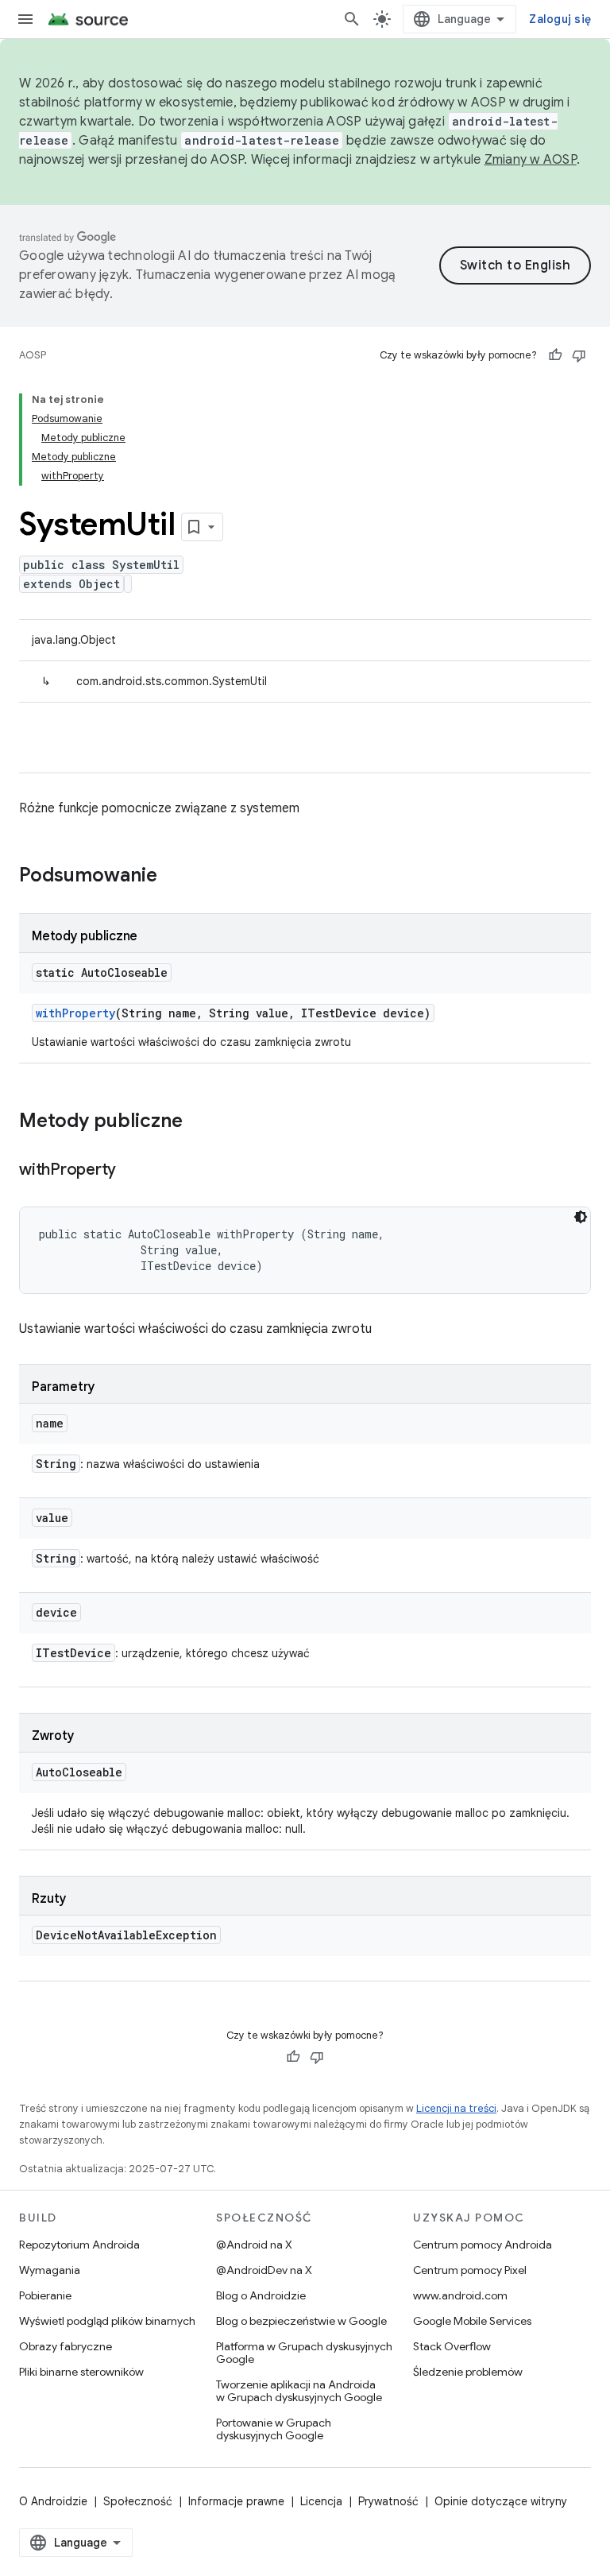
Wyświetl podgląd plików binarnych (107, 2321)
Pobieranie (45, 2295)
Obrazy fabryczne (66, 2346)
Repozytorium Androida (79, 2245)
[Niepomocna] (579, 355)
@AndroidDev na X (264, 2270)
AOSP (33, 355)
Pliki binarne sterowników (81, 2372)
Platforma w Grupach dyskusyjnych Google (304, 2353)
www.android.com (460, 2295)
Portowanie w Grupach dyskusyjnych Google (274, 2429)
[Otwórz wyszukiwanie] (352, 19)
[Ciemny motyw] (581, 1217)
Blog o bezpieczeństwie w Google (301, 2321)
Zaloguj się (560, 19)
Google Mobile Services (472, 2321)
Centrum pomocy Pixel (470, 2270)
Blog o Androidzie (261, 2295)
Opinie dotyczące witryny (501, 2501)
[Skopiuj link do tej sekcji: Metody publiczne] (199, 1122)
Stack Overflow (452, 2346)
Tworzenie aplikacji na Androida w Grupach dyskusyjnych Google (299, 2391)
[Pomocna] (555, 355)
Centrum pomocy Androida (483, 2245)
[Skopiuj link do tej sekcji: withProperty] (132, 1171)
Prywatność (388, 2501)
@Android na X (254, 2245)
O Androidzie (53, 2501)
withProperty (75, 1013)
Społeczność (138, 2501)
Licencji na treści (456, 2108)
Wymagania (50, 2270)
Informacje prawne (236, 2501)
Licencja (321, 2501)
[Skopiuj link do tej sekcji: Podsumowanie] (173, 877)
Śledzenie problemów (468, 2372)
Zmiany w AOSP (531, 160)
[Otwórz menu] (25, 19)
